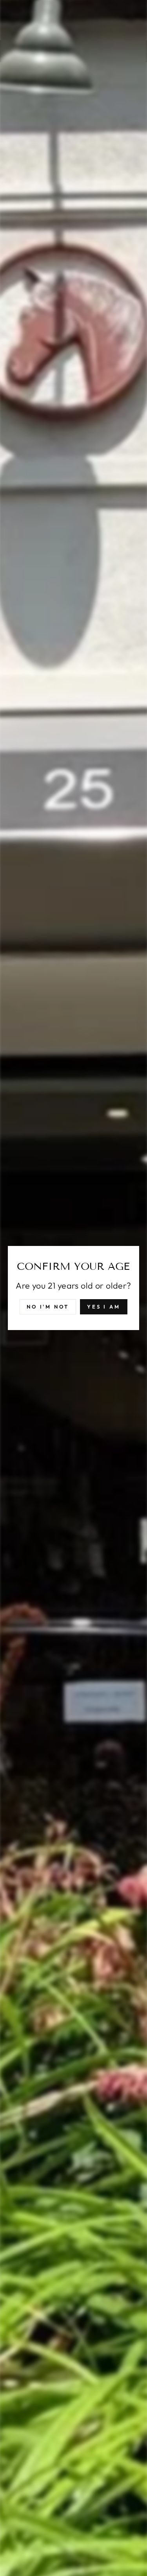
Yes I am (104, 1307)
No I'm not (48, 1307)
